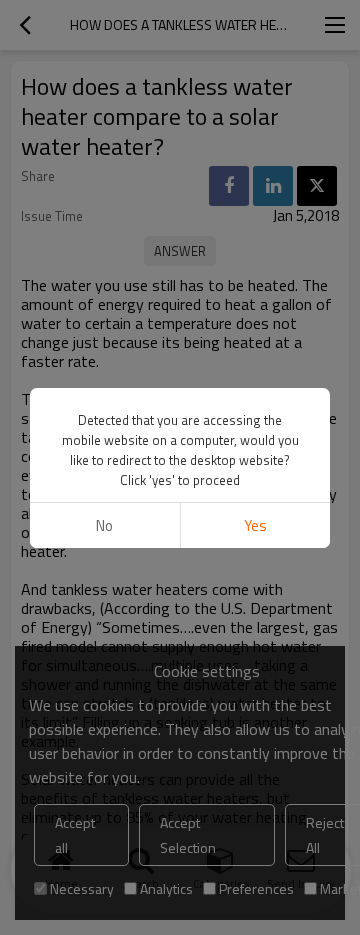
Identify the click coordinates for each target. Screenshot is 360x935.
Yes (255, 525)
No (104, 525)
